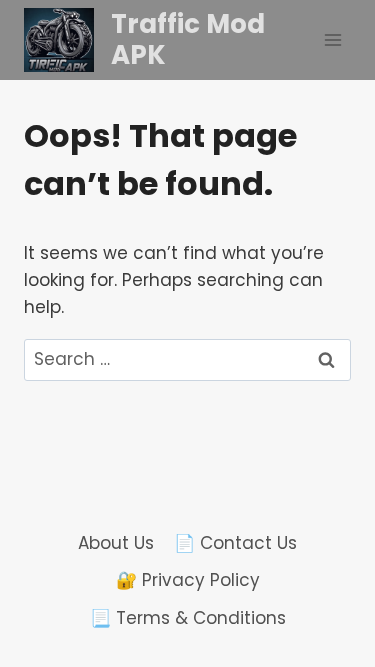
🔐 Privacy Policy (188, 580)
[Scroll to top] (283, 599)
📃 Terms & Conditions (188, 618)
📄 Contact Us (235, 543)
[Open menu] (332, 39)
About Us (116, 543)
